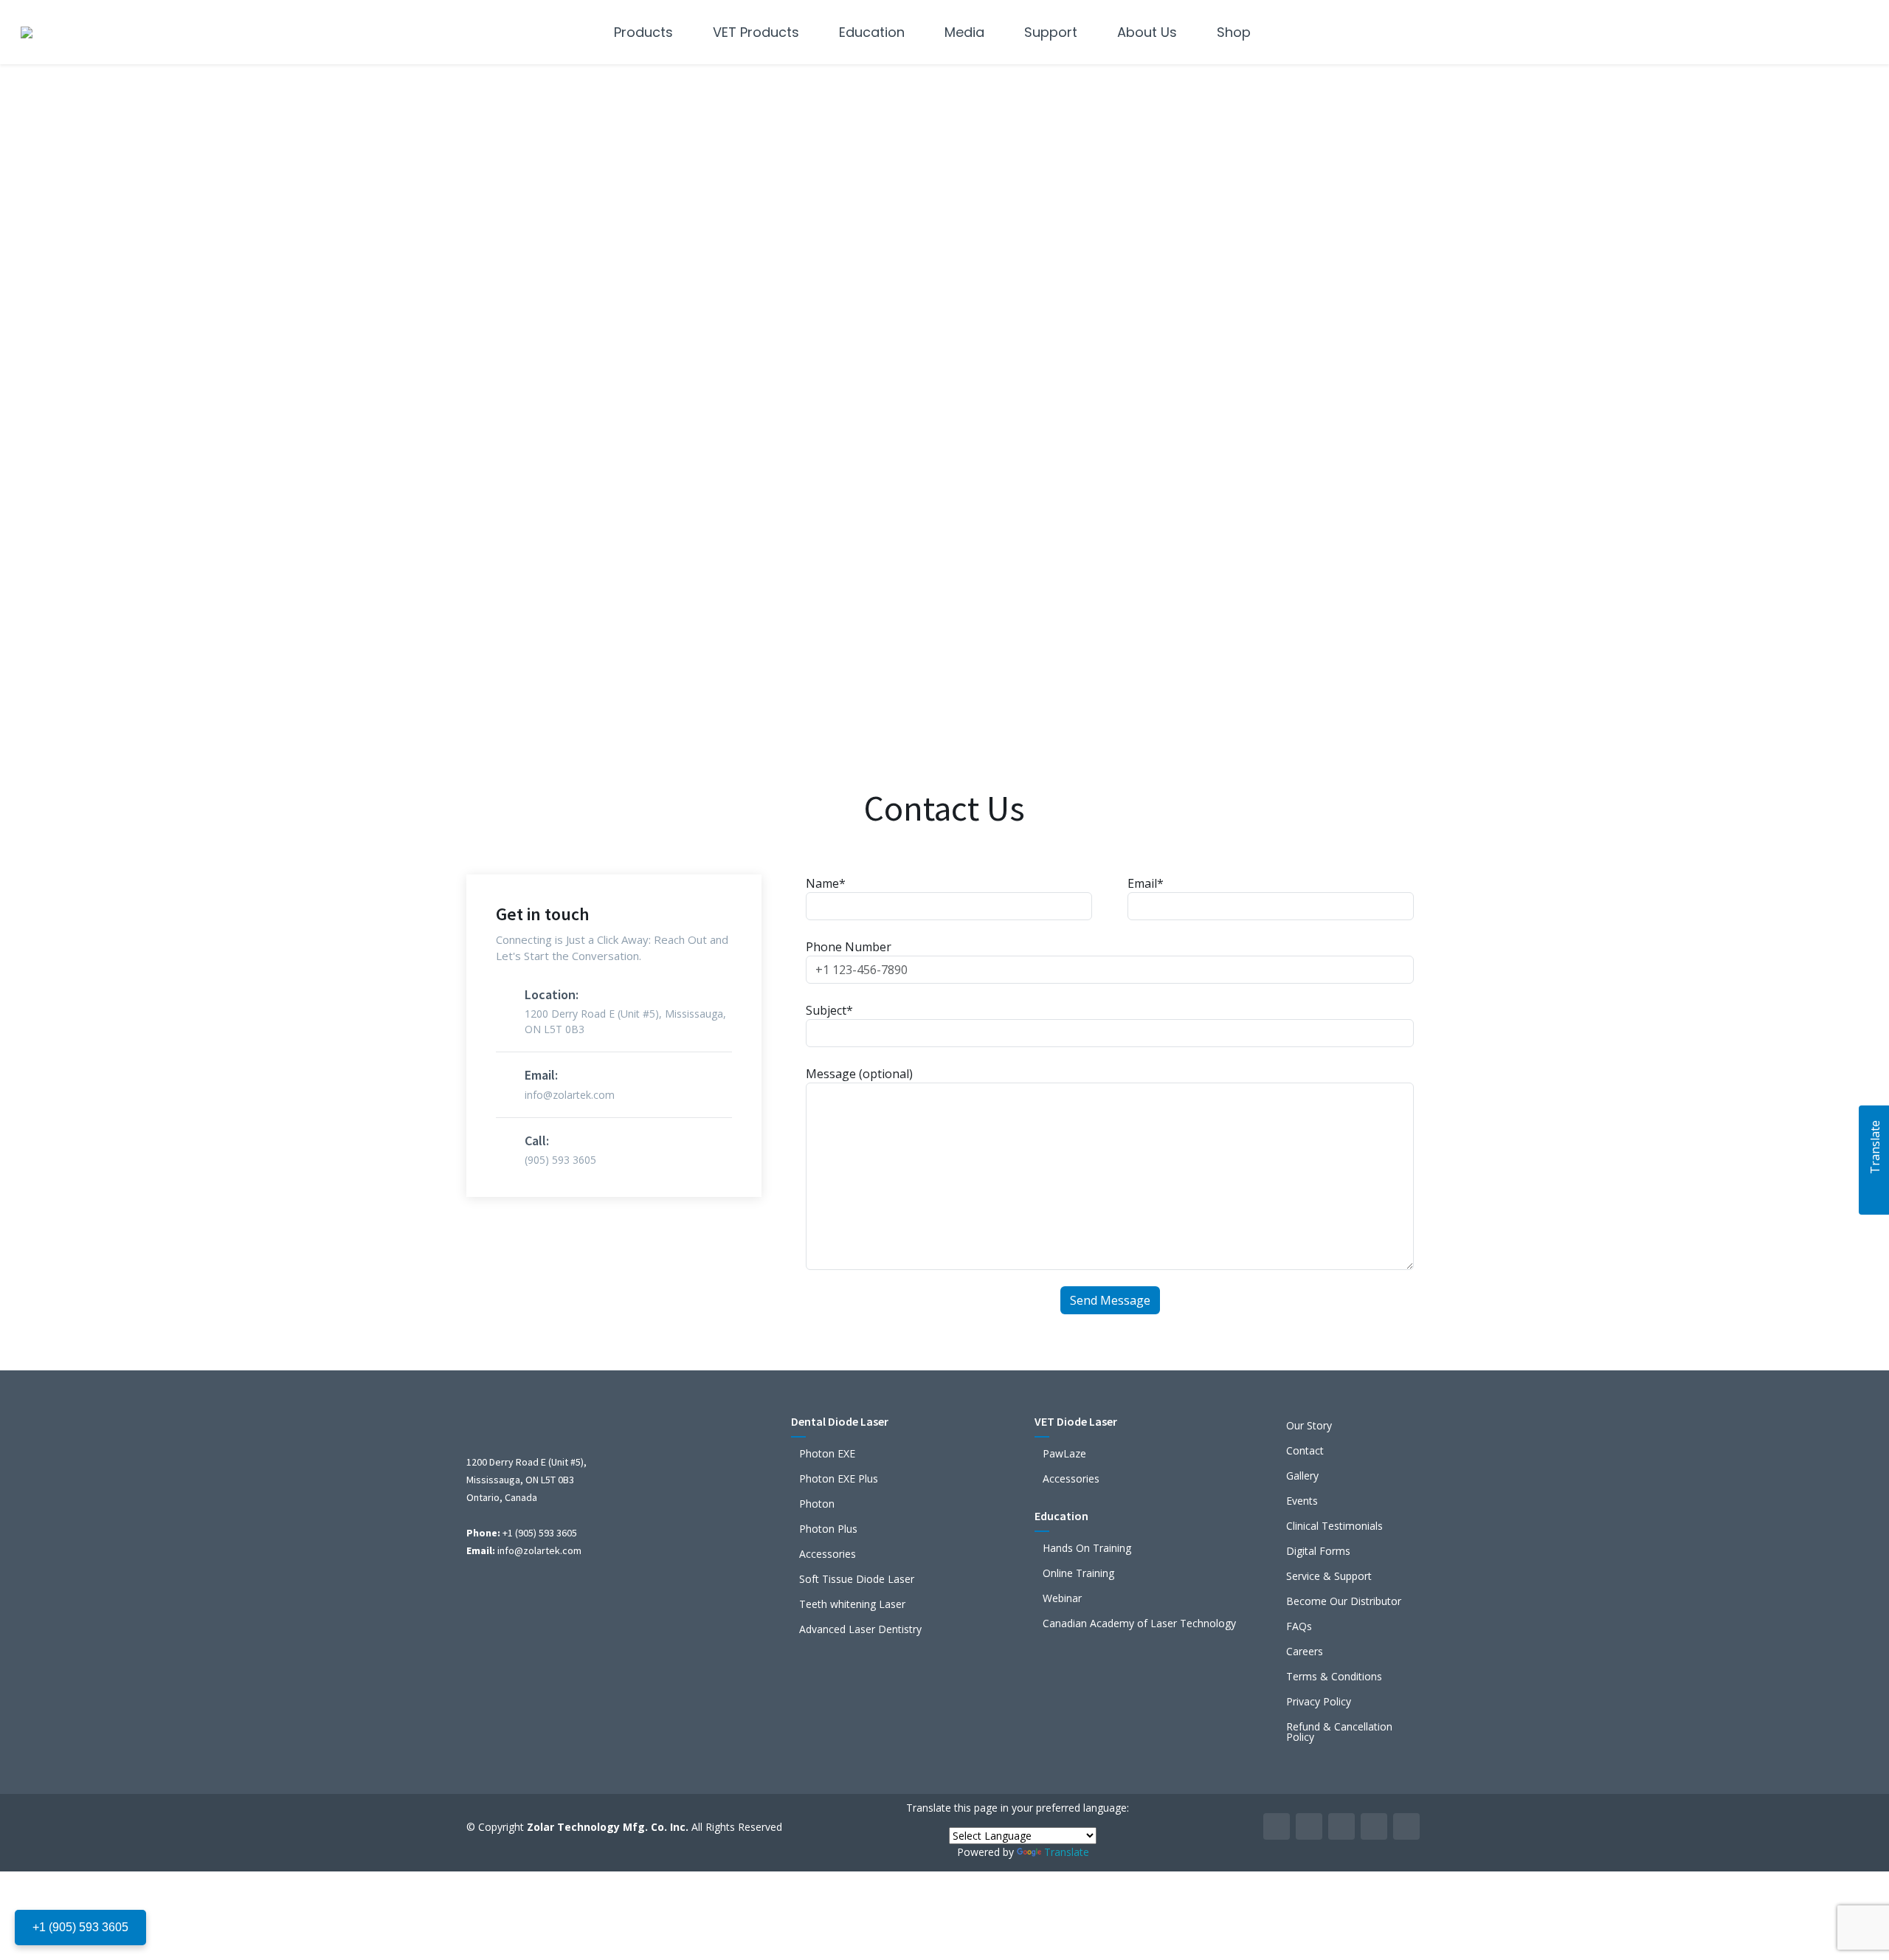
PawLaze (1064, 1454)
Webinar (1062, 1598)
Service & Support (1329, 1576)
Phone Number (849, 947)
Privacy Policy (1319, 1702)
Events (1302, 1501)
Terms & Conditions (1334, 1677)
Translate (1067, 1852)
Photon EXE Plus (839, 1479)
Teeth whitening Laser (852, 1604)
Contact (1305, 1451)
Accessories (828, 1554)
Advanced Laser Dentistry (860, 1629)
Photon (817, 1504)
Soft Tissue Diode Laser (857, 1579)
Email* (1146, 883)
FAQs (1299, 1626)
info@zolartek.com (539, 1550)
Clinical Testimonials (1334, 1526)
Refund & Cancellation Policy (1339, 1732)
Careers (1305, 1652)
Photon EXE (827, 1454)
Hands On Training (1087, 1548)
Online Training (1078, 1573)
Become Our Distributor (1344, 1601)
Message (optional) (859, 1074)
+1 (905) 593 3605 (80, 1927)
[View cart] (1854, 32)
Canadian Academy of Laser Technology (1139, 1623)
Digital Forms (1318, 1551)
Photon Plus (828, 1529)
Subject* (829, 1010)
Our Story (1309, 1426)
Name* (826, 883)
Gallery (1302, 1476)
